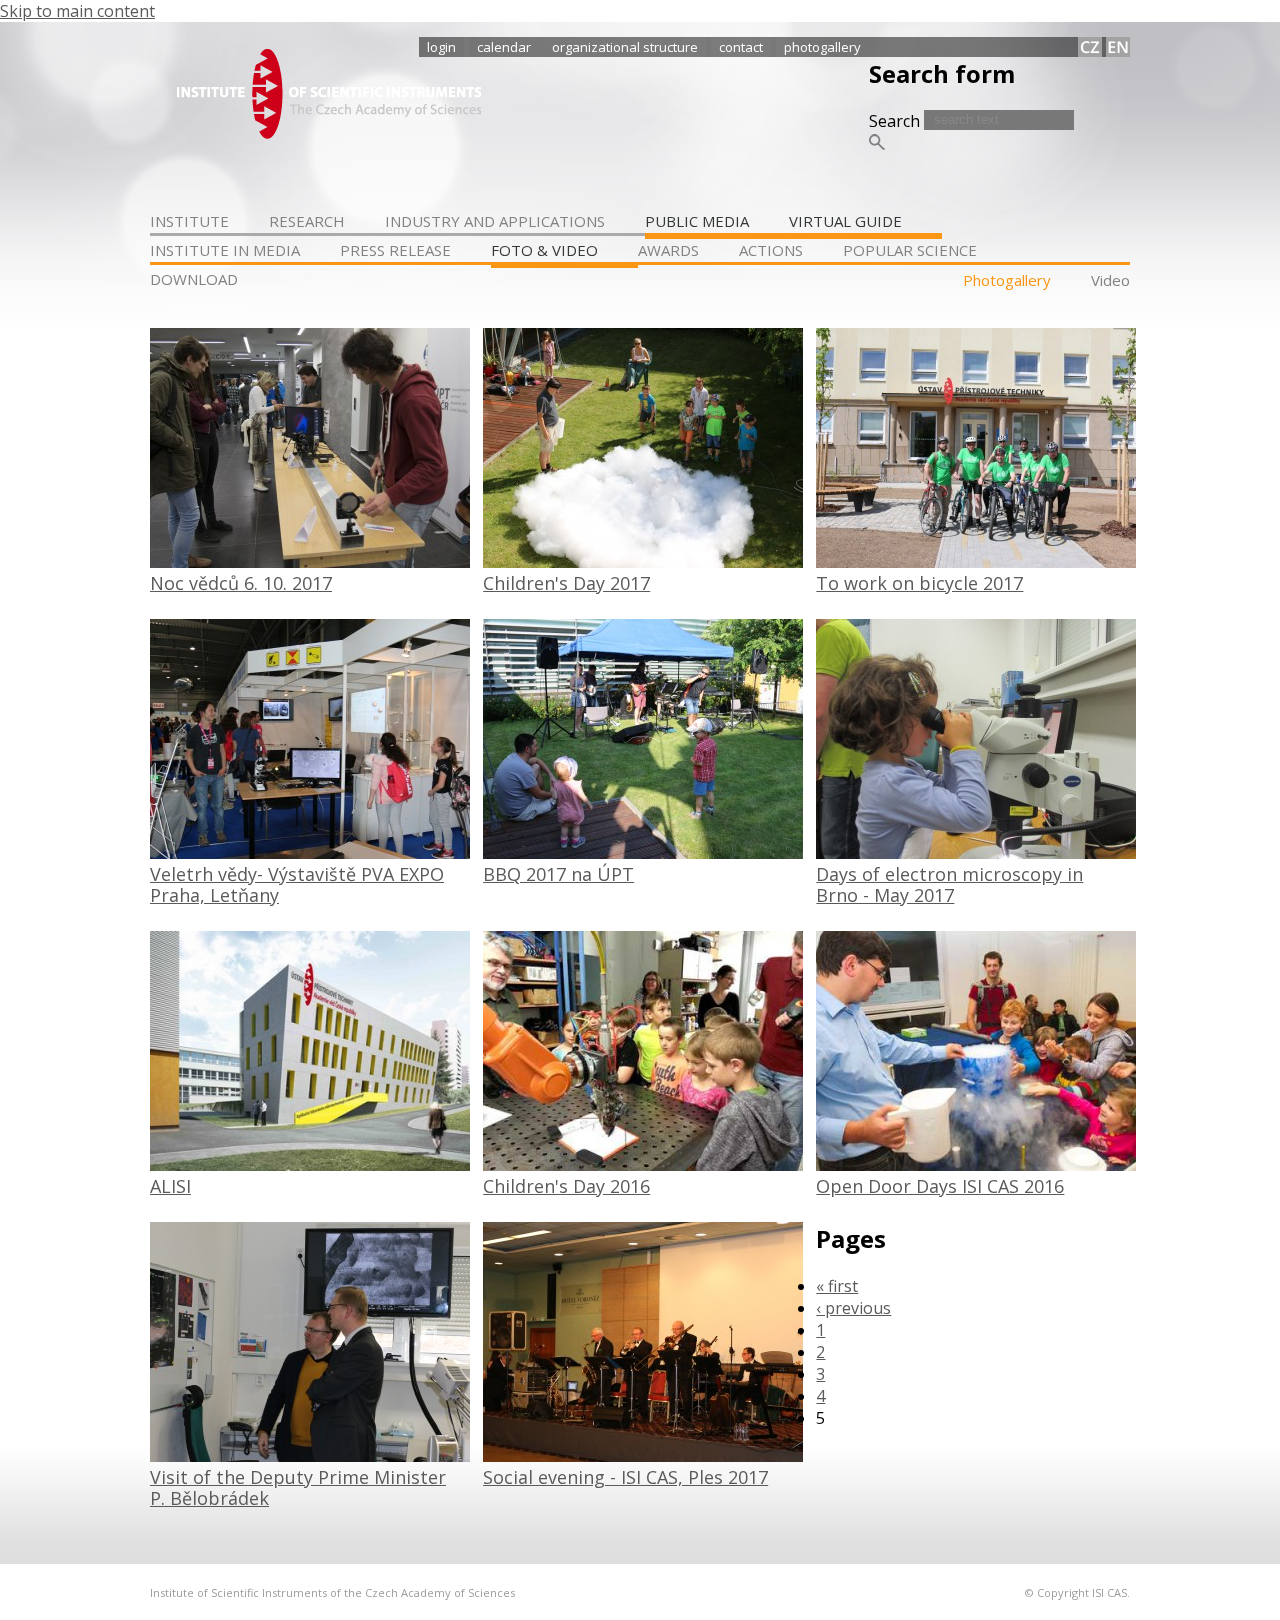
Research (307, 221)
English (1118, 47)
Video (1110, 280)
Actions (771, 250)
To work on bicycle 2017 (919, 583)
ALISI (170, 1186)
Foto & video (544, 250)
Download (194, 279)
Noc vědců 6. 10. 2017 (241, 583)
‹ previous (853, 1308)
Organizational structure (625, 47)
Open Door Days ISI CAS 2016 (940, 1186)
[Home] (329, 133)
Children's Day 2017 (566, 583)
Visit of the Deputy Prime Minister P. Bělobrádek (298, 1487)
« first (837, 1286)
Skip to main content (77, 11)
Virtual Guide (845, 221)
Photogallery (822, 47)
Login (441, 47)
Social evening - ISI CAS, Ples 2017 (625, 1477)
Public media (697, 221)
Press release (395, 250)
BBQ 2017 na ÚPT (558, 874)
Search (896, 121)
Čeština (1090, 47)
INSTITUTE (189, 221)
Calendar (504, 47)
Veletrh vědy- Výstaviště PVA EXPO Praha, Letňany (297, 884)
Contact (741, 47)
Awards (668, 250)
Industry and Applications (495, 221)
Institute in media (225, 250)
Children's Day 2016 (566, 1186)
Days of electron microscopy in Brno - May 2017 (949, 884)
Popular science (910, 250)
